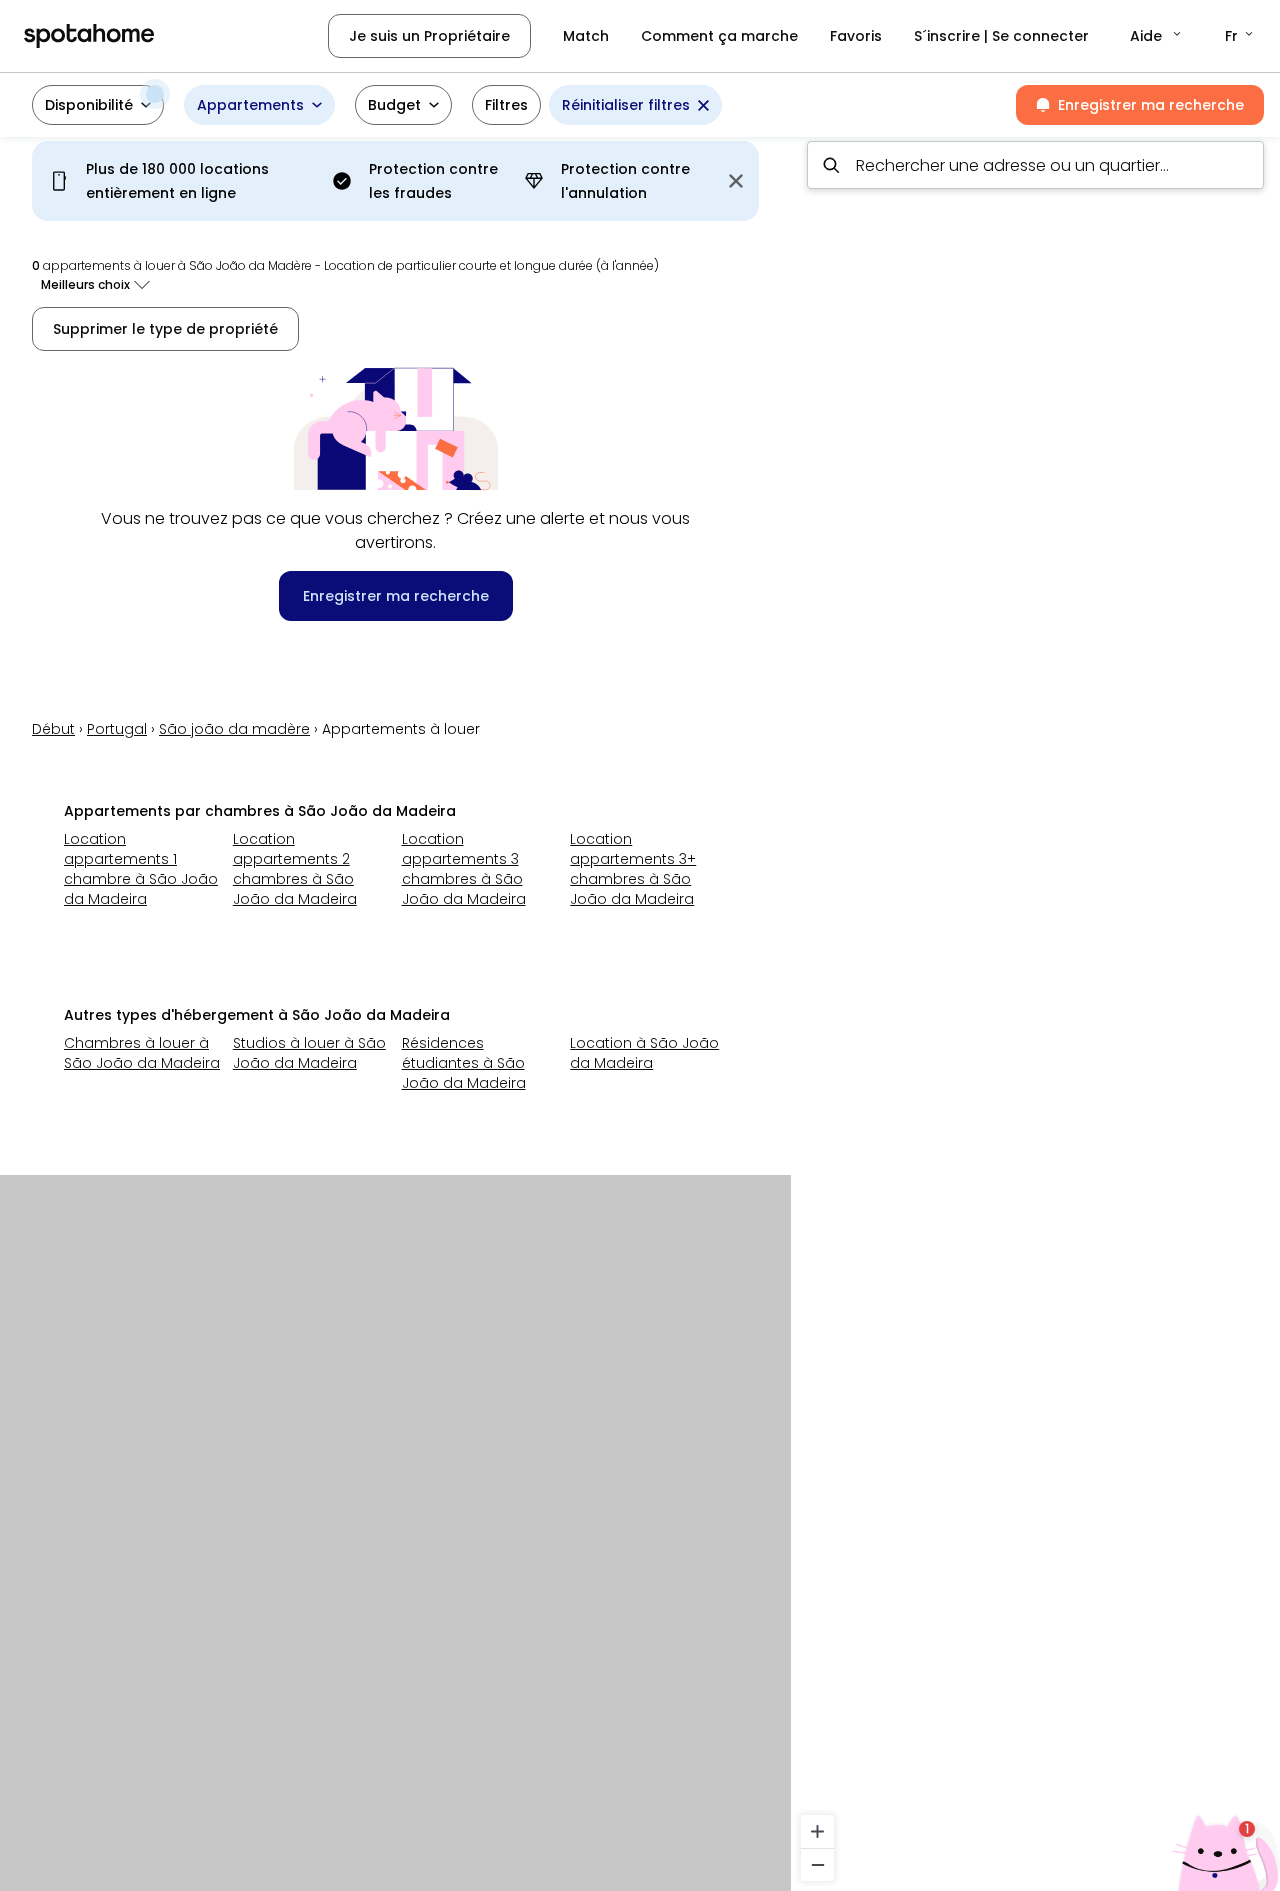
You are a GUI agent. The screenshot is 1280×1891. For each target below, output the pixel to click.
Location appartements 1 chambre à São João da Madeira (141, 869)
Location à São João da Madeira (644, 1053)
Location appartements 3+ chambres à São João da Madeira (633, 869)
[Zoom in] (817, 1831)
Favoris (856, 36)
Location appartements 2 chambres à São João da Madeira (295, 869)
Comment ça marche (719, 36)
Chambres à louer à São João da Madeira (142, 1053)
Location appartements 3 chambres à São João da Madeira (464, 869)
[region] (1035, 1008)
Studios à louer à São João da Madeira (309, 1053)
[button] (1157, 36)
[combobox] (1035, 165)
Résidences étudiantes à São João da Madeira (464, 1063)
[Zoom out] (817, 1864)
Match (586, 36)
